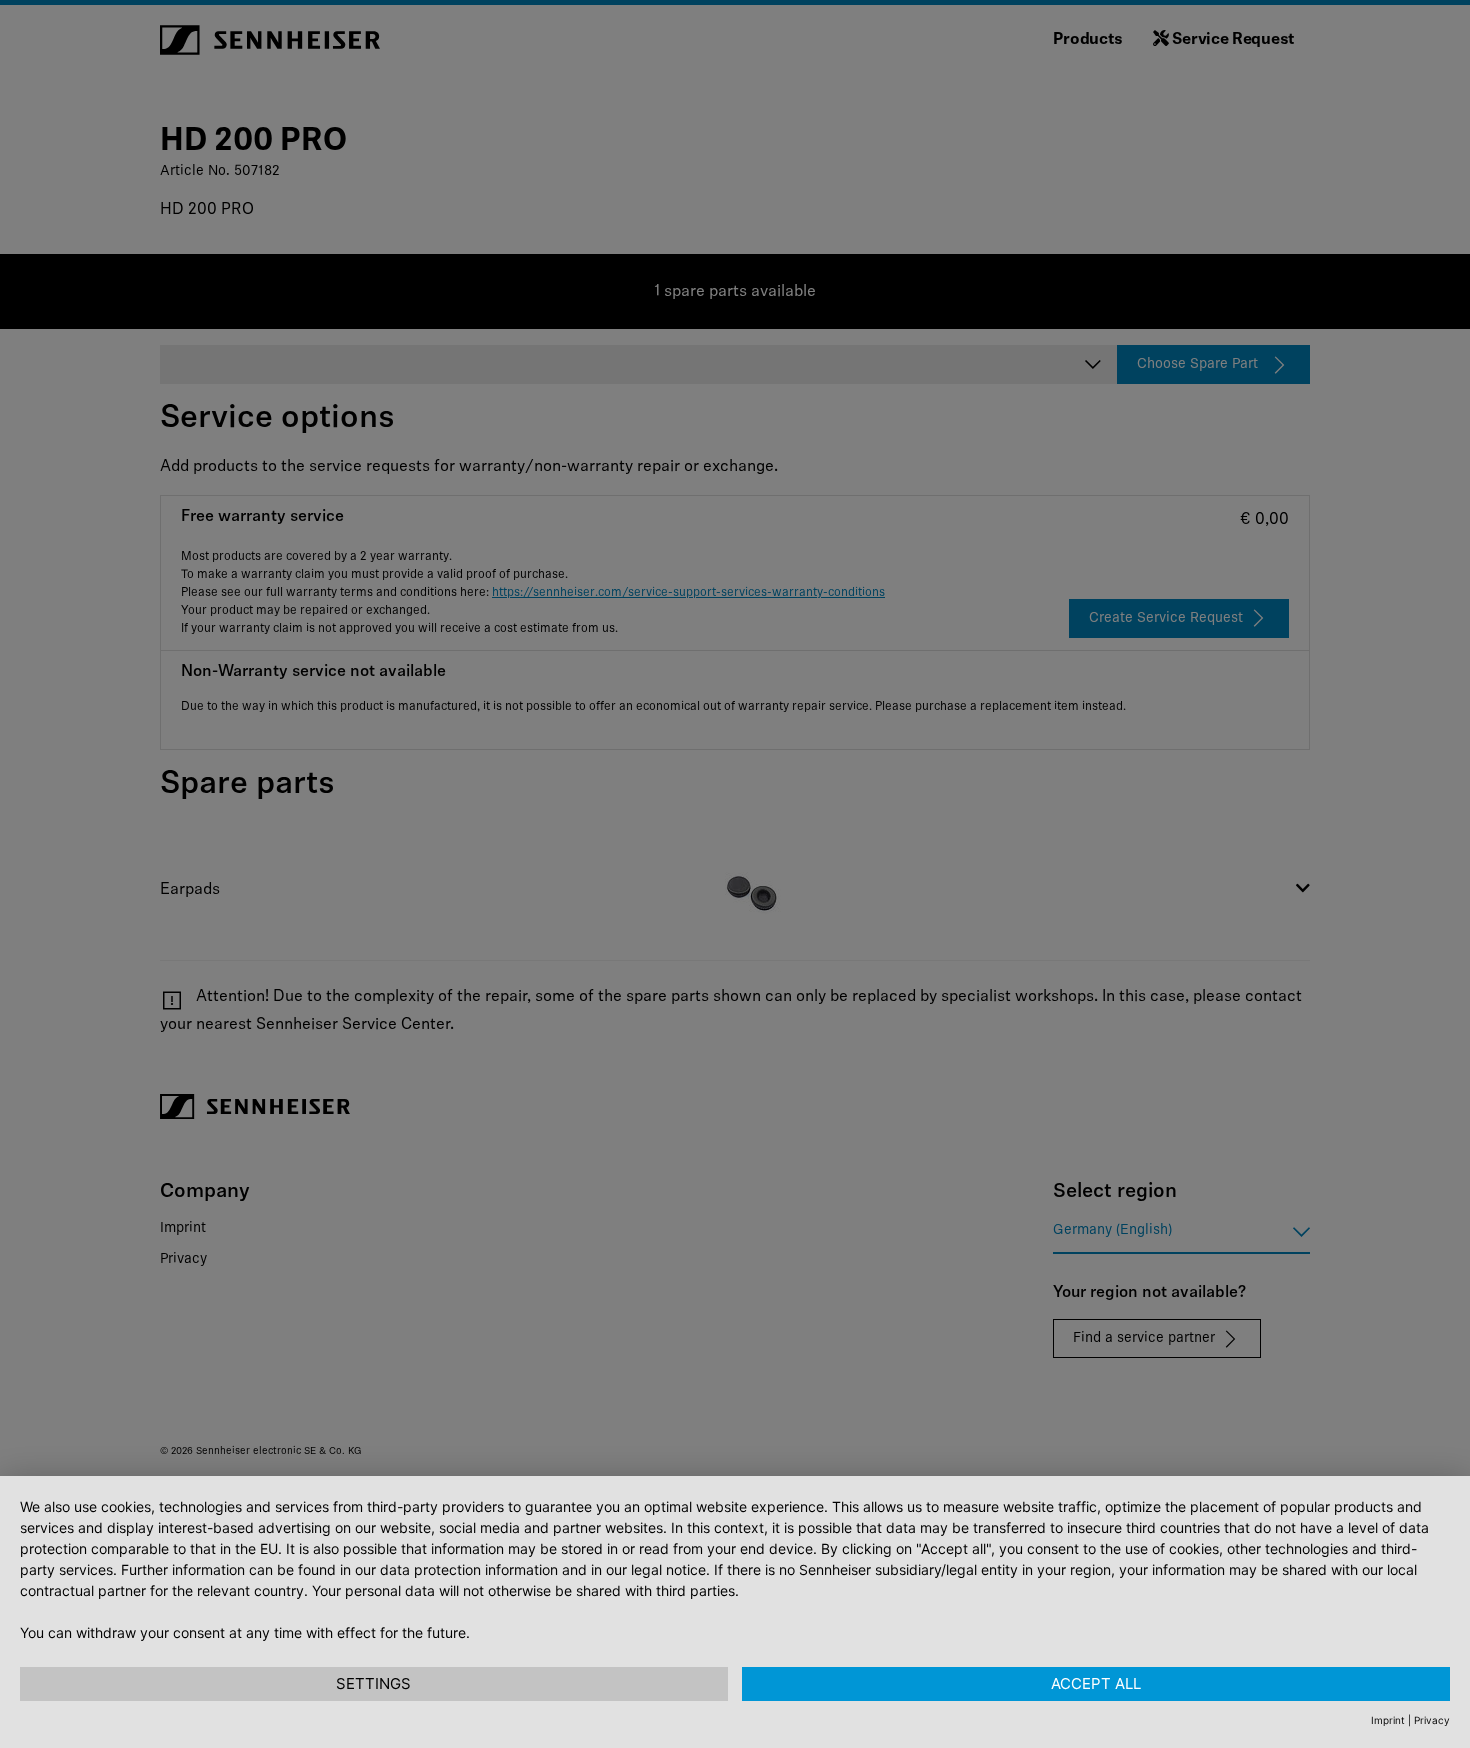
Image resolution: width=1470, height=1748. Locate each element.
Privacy (1432, 1720)
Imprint (1388, 1720)
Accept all (1096, 1683)
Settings (373, 1683)
